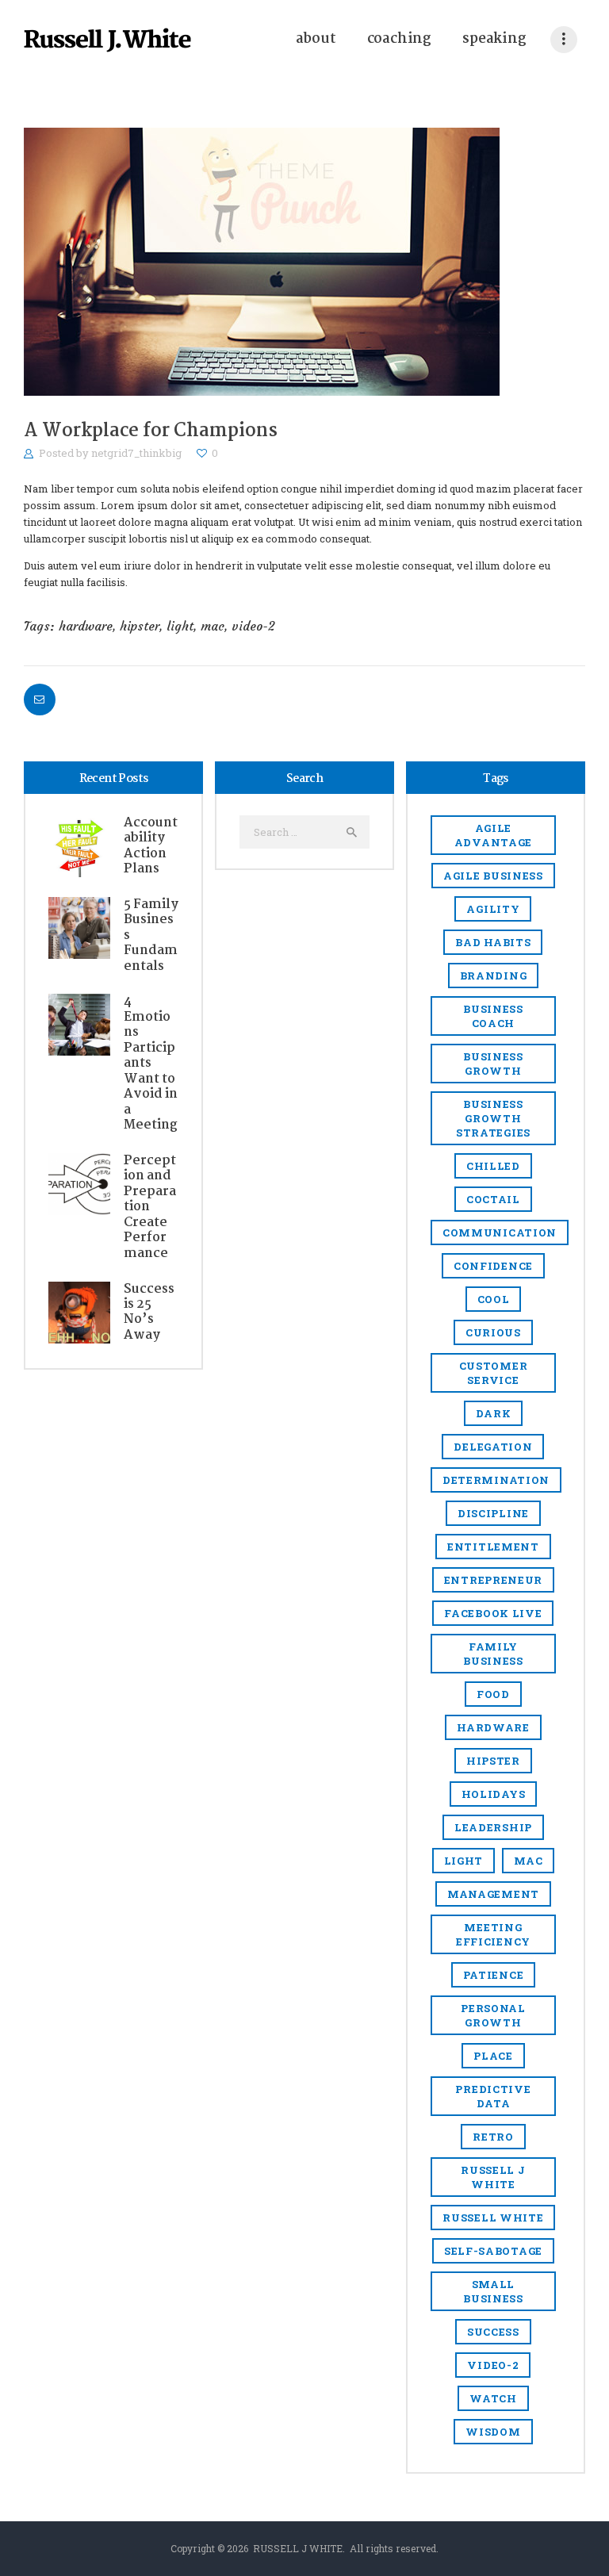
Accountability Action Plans (151, 846)
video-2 (253, 626)
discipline (493, 1513)
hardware (86, 626)
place (493, 2056)
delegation (493, 1447)
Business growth (493, 1064)
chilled (493, 1166)
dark (494, 1413)
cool (494, 1299)
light (180, 626)
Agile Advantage (493, 835)
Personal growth (493, 2015)
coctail (493, 1199)
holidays (494, 1794)
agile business (493, 876)
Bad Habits (493, 942)
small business (493, 2291)
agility (493, 909)
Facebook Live (493, 1613)
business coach (493, 1016)
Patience (494, 1975)
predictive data (493, 2096)
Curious (493, 1332)
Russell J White (493, 2177)
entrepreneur (493, 1580)
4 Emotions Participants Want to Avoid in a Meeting (151, 1063)
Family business (493, 1654)
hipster (140, 626)
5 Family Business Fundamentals (151, 935)
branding (494, 976)
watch (493, 2398)
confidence (493, 1266)
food (493, 1694)
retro (493, 2137)
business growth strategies (493, 1118)
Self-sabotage (493, 2251)
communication (500, 1232)
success (493, 2332)
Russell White (493, 2218)
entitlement (493, 1547)
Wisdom (493, 2432)
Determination (496, 1480)
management (493, 1894)
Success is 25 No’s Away (149, 1313)
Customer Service (494, 1373)
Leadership (493, 1827)
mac (213, 626)
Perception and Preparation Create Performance (150, 1207)
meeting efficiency (493, 1934)
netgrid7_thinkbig (138, 453)
